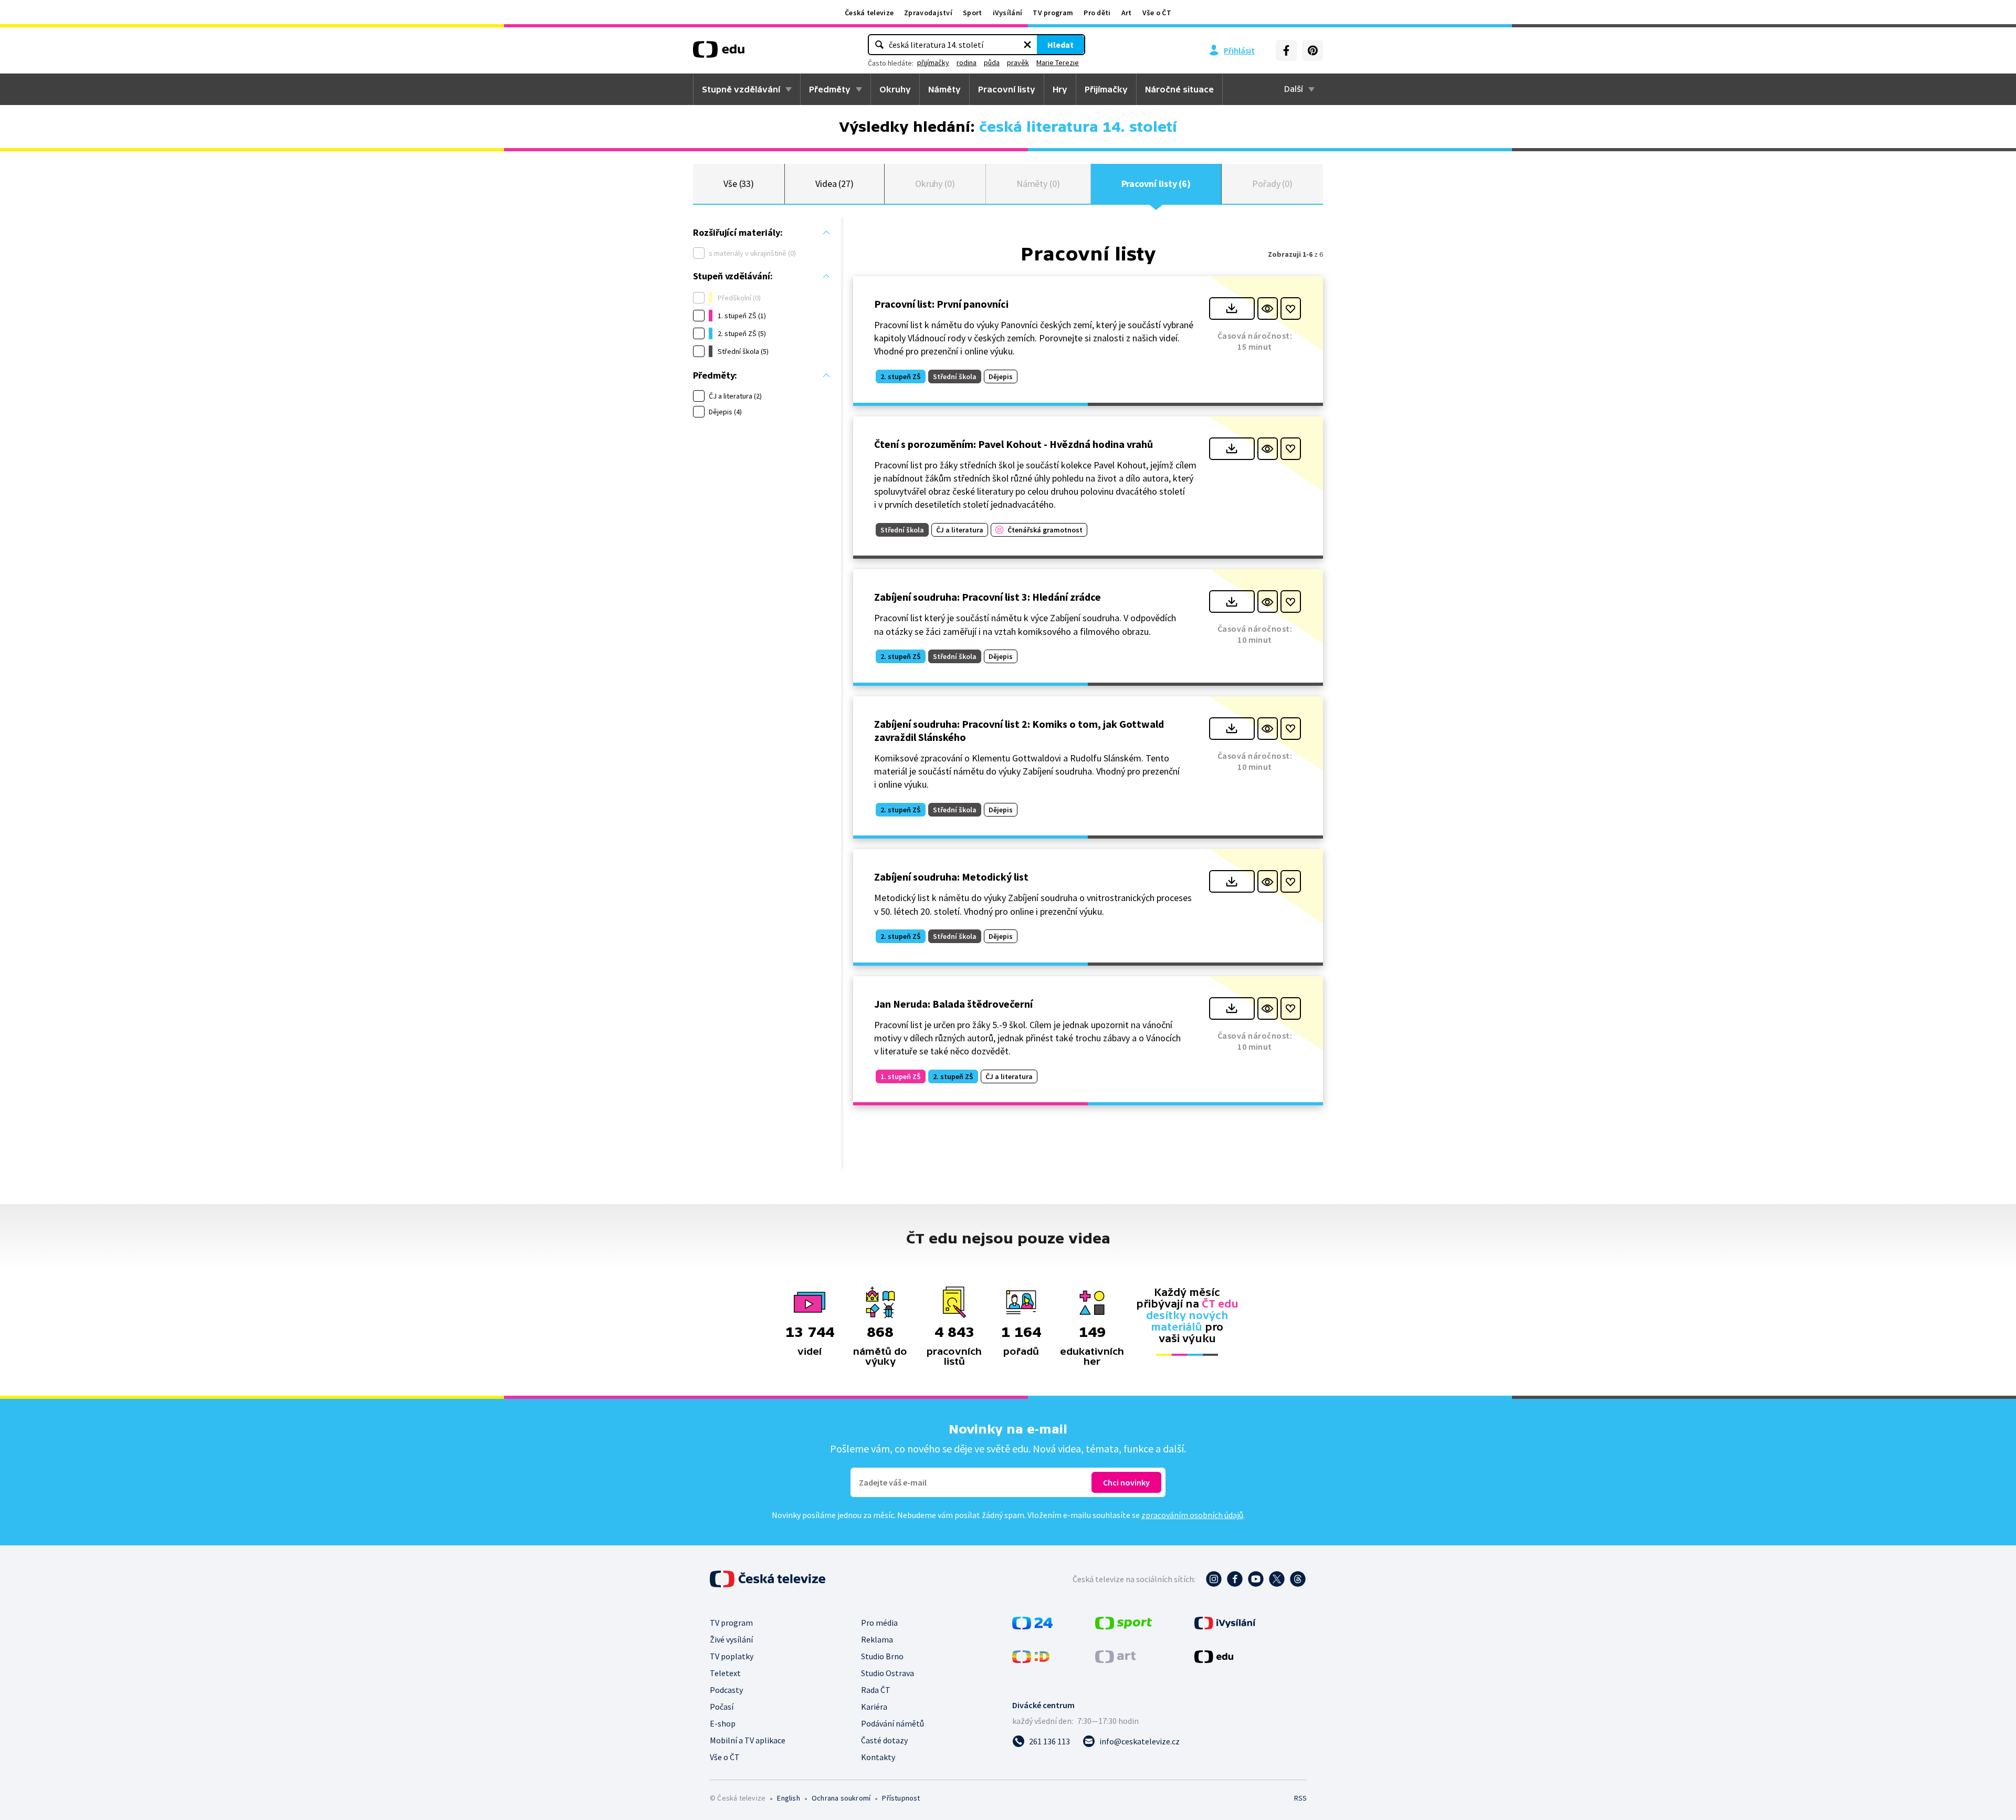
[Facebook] (1286, 50)
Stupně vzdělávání (741, 89)
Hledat (1060, 45)
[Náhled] (1268, 308)
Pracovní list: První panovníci (941, 304)
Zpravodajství (928, 13)
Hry (1060, 89)
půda (992, 62)
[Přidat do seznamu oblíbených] (1291, 308)
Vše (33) (739, 184)
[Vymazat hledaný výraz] (1027, 45)
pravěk (1018, 62)
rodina (967, 62)
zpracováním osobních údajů (1192, 1515)
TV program (1053, 13)
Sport (973, 13)
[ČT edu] (719, 53)
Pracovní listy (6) (1156, 184)
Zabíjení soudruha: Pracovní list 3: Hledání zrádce (988, 597)
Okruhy (895, 89)
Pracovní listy (1007, 89)
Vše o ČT (1157, 13)
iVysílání (1008, 13)
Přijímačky (1106, 89)
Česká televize (869, 13)
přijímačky (933, 62)
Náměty (944, 89)
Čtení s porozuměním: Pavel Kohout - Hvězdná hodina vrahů (1014, 444)
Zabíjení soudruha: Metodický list (951, 877)
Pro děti (1097, 13)
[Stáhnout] (1232, 308)
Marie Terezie (1058, 62)
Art (1127, 13)
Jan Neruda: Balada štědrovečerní (953, 1004)
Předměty (830, 89)
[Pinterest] (1312, 50)
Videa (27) (834, 184)
